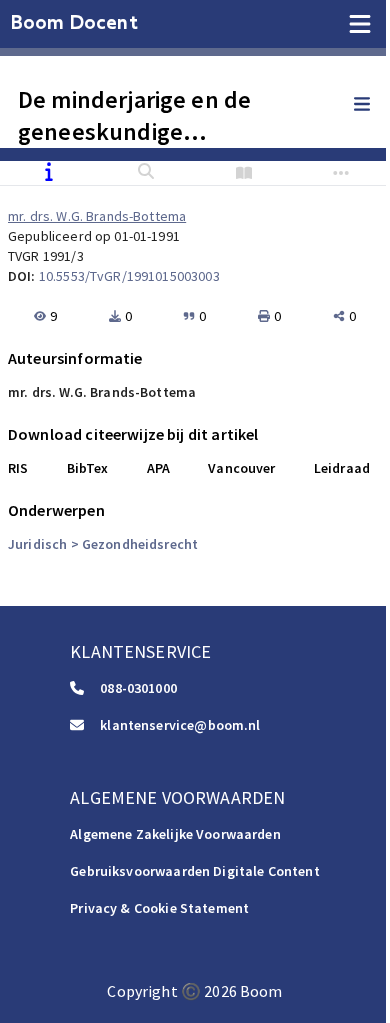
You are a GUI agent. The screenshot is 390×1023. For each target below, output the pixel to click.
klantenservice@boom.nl (180, 725)
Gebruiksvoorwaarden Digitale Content (194, 871)
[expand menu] (372, 105)
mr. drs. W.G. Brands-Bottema (97, 216)
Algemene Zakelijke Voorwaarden (175, 834)
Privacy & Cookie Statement (159, 908)
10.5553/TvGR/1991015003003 (129, 276)
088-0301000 (138, 688)
